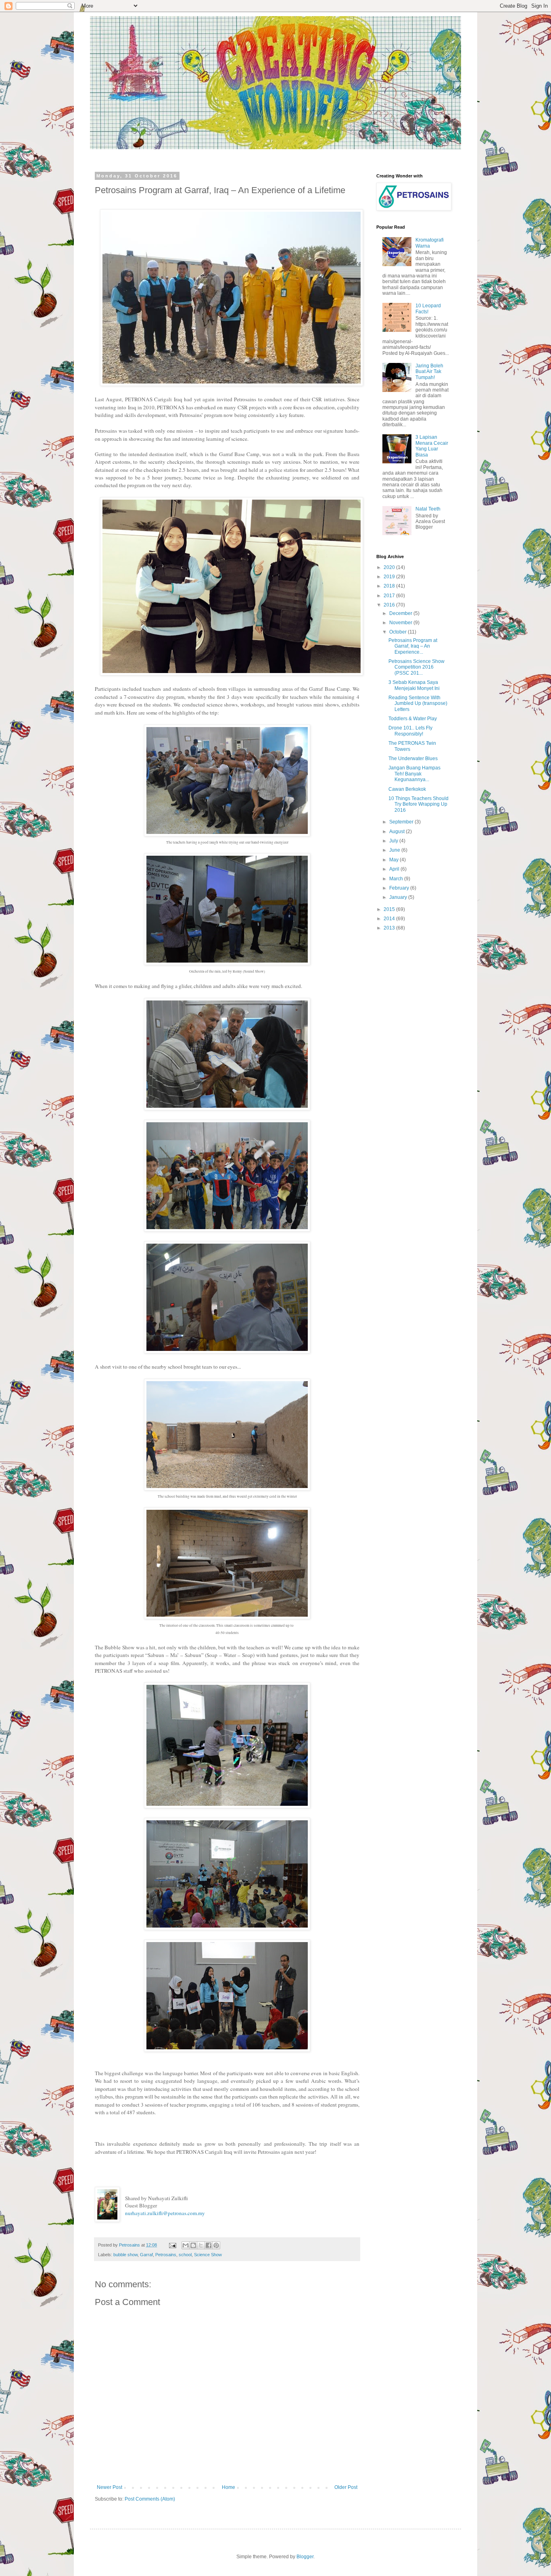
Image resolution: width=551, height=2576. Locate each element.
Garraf (146, 2255)
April (395, 869)
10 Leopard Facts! (428, 308)
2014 (390, 919)
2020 (390, 567)
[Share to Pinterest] (216, 2245)
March (397, 879)
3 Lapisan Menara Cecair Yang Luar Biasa (432, 446)
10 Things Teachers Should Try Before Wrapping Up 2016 (418, 804)
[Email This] (186, 2245)
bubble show (125, 2255)
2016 (390, 605)
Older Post (346, 2487)
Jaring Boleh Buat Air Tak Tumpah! (429, 372)
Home (229, 2487)
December (401, 613)
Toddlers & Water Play (413, 719)
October (399, 632)
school (185, 2255)
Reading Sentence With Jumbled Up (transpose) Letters (418, 703)
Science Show (208, 2255)
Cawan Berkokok (407, 789)
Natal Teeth (428, 509)
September (402, 822)
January (399, 897)
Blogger (305, 2557)
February (400, 888)
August (398, 832)
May (394, 860)
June (395, 850)
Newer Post (110, 2487)
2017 (390, 596)
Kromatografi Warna (430, 243)
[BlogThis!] (193, 2245)
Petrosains (166, 2255)
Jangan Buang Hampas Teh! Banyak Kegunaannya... (414, 774)
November (401, 623)
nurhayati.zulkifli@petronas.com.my (165, 2213)
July (394, 841)
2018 (390, 586)
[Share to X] (201, 2245)
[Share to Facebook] (209, 2245)
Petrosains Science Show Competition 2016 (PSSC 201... (416, 667)
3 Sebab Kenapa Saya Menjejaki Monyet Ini (414, 685)
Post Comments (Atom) (150, 2499)
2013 (390, 928)
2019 (390, 577)
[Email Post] (172, 2245)
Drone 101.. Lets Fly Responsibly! (410, 731)
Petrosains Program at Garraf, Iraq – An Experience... (413, 646)
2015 (390, 909)
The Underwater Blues (413, 759)
